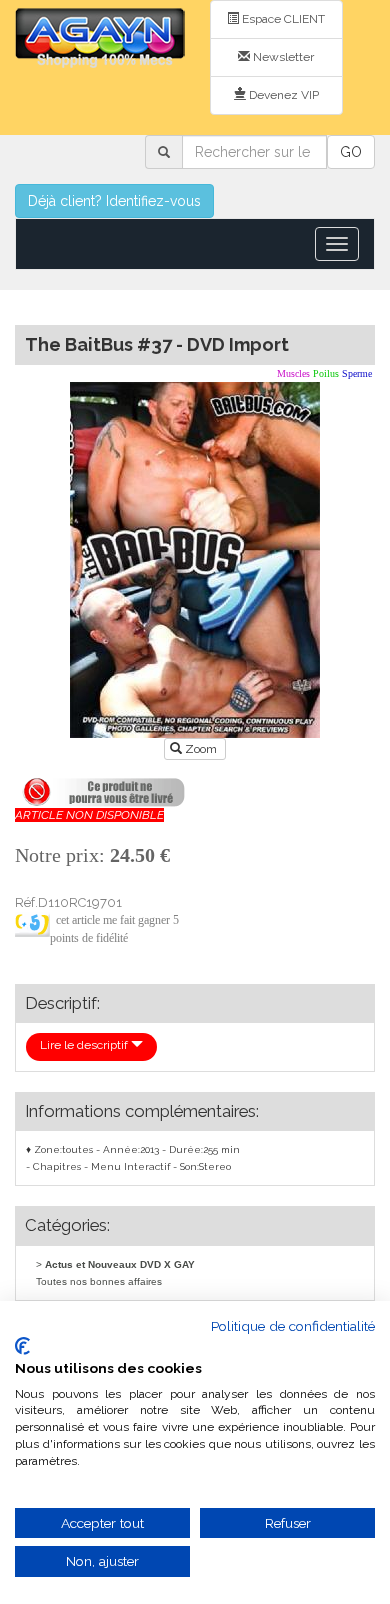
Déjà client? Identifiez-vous (114, 201)
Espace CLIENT (282, 19)
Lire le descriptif (85, 1045)
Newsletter (282, 57)
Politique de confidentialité (293, 1326)
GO (351, 152)
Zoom (201, 749)
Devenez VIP (282, 95)
